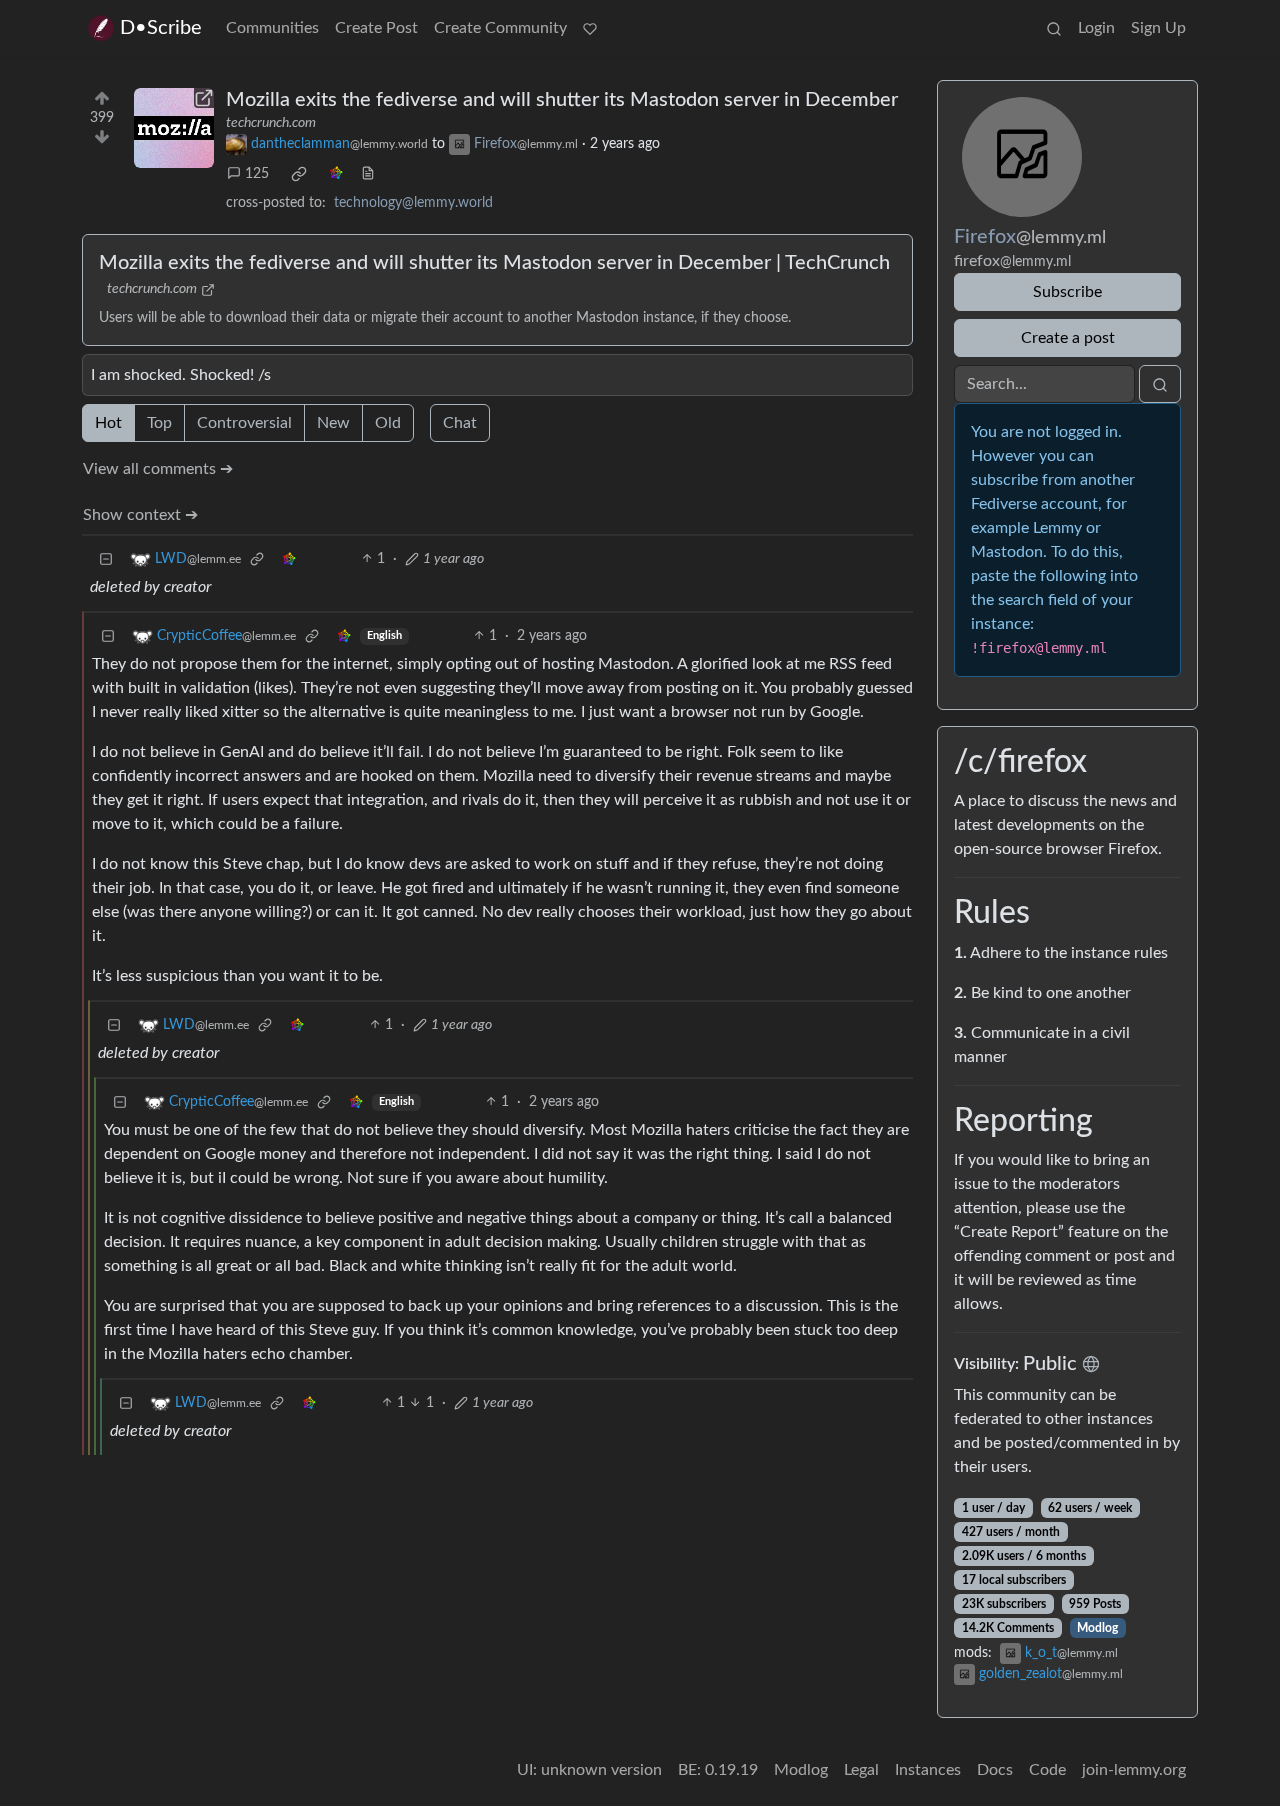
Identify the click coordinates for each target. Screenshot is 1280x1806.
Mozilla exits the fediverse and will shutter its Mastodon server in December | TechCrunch (494, 263)
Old (388, 423)
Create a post (1068, 338)
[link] (299, 174)
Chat (460, 423)
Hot (108, 423)
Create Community (500, 28)
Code (1047, 1770)
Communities (272, 28)
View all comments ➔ (158, 469)
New (333, 423)
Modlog (1097, 1628)
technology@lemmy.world (413, 203)
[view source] (368, 174)
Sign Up (1158, 28)
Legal (861, 1770)
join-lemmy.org (1134, 1770)
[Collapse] (106, 559)
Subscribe (1067, 292)
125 (257, 174)
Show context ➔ (140, 515)
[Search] (1054, 28)
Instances (928, 1770)
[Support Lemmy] (590, 28)
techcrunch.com (271, 123)
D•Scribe (161, 28)
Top (159, 423)
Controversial (244, 423)
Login (1096, 28)
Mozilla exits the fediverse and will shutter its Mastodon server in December (562, 100)
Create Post (376, 28)
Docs (995, 1770)
